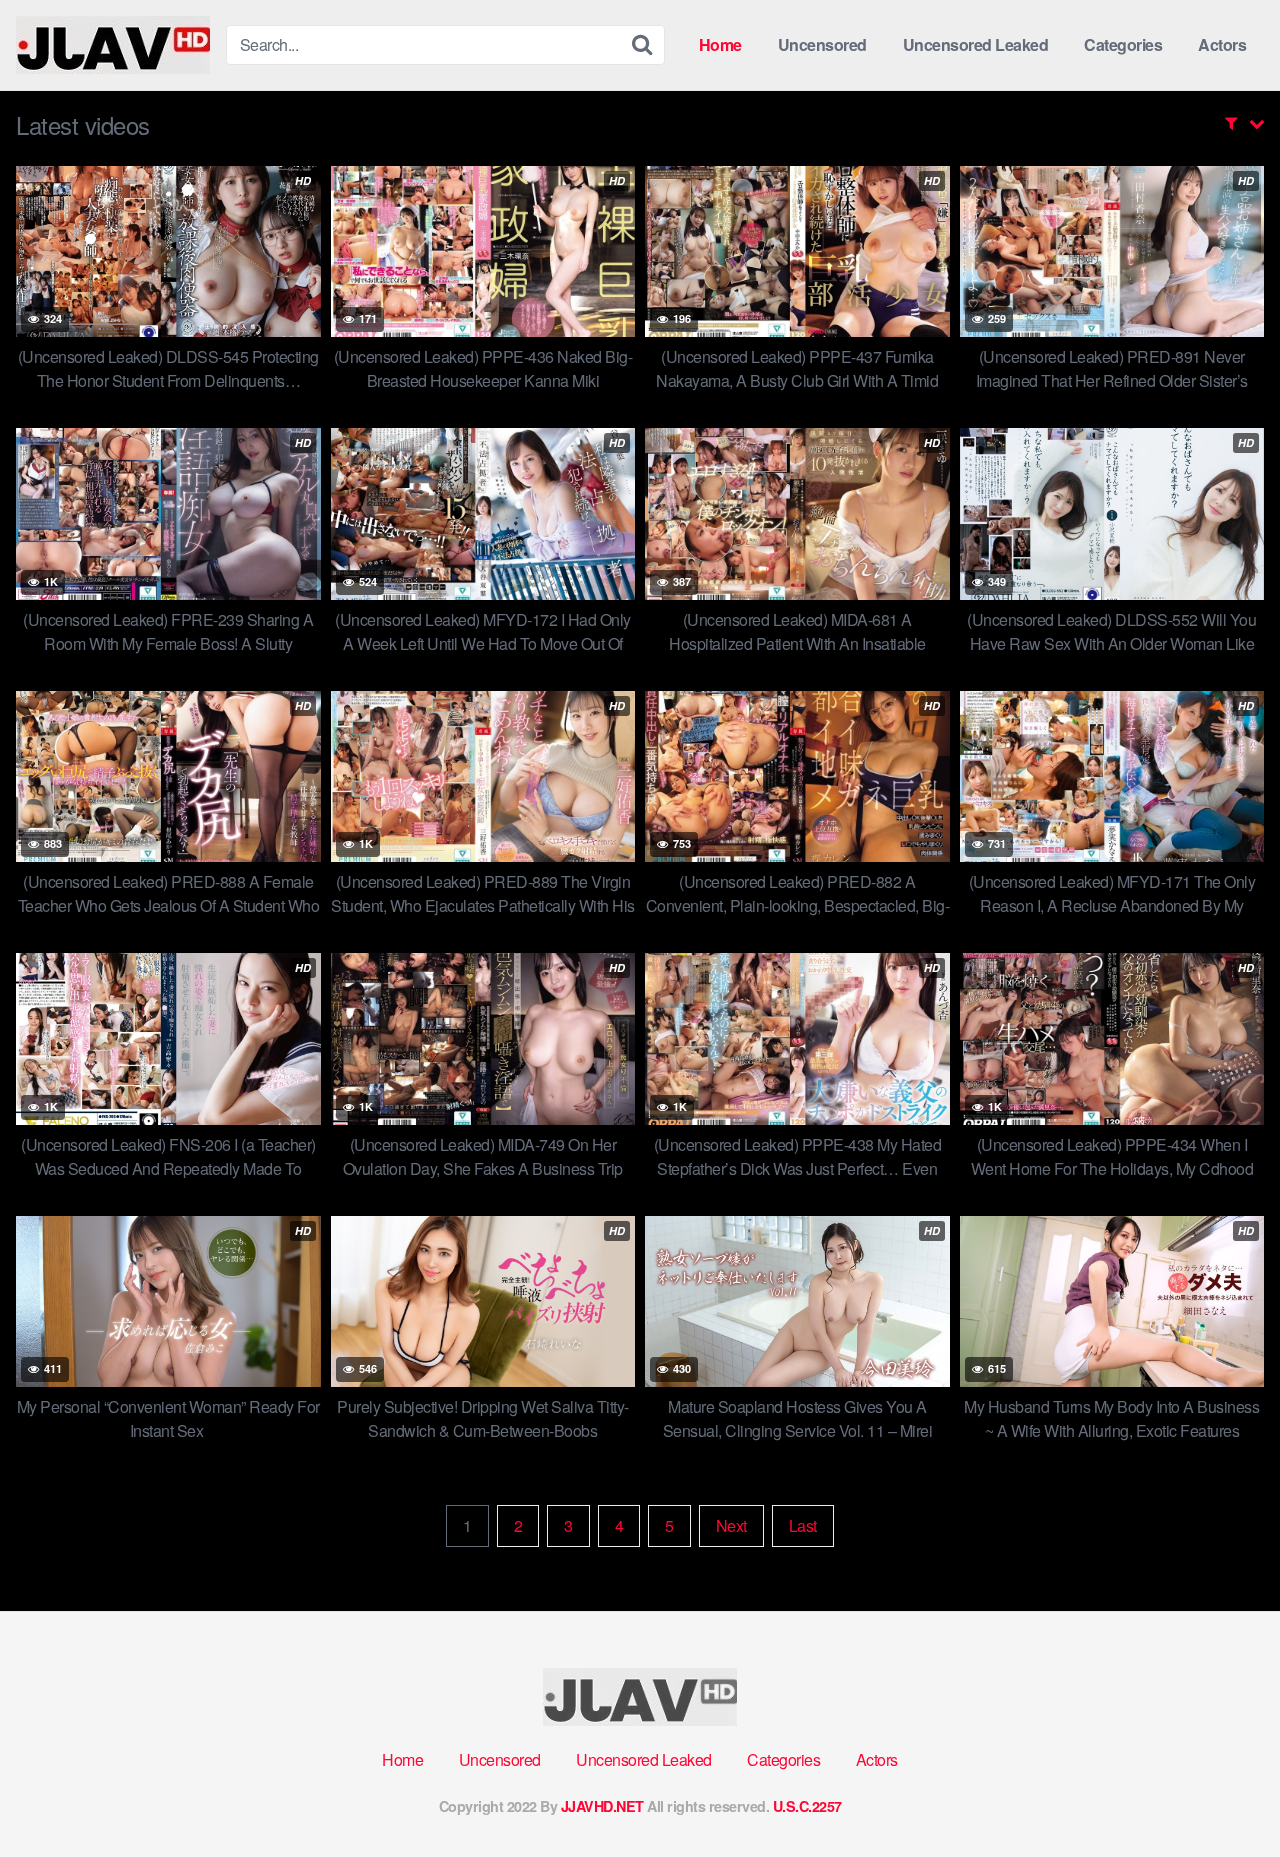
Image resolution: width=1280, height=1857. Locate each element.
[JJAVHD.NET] (113, 45)
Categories (1123, 44)
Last (803, 1525)
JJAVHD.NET (602, 1806)
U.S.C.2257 (807, 1806)
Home (720, 44)
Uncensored (822, 44)
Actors (1222, 44)
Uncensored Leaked (976, 44)
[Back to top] (1225, 1793)
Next (731, 1525)
